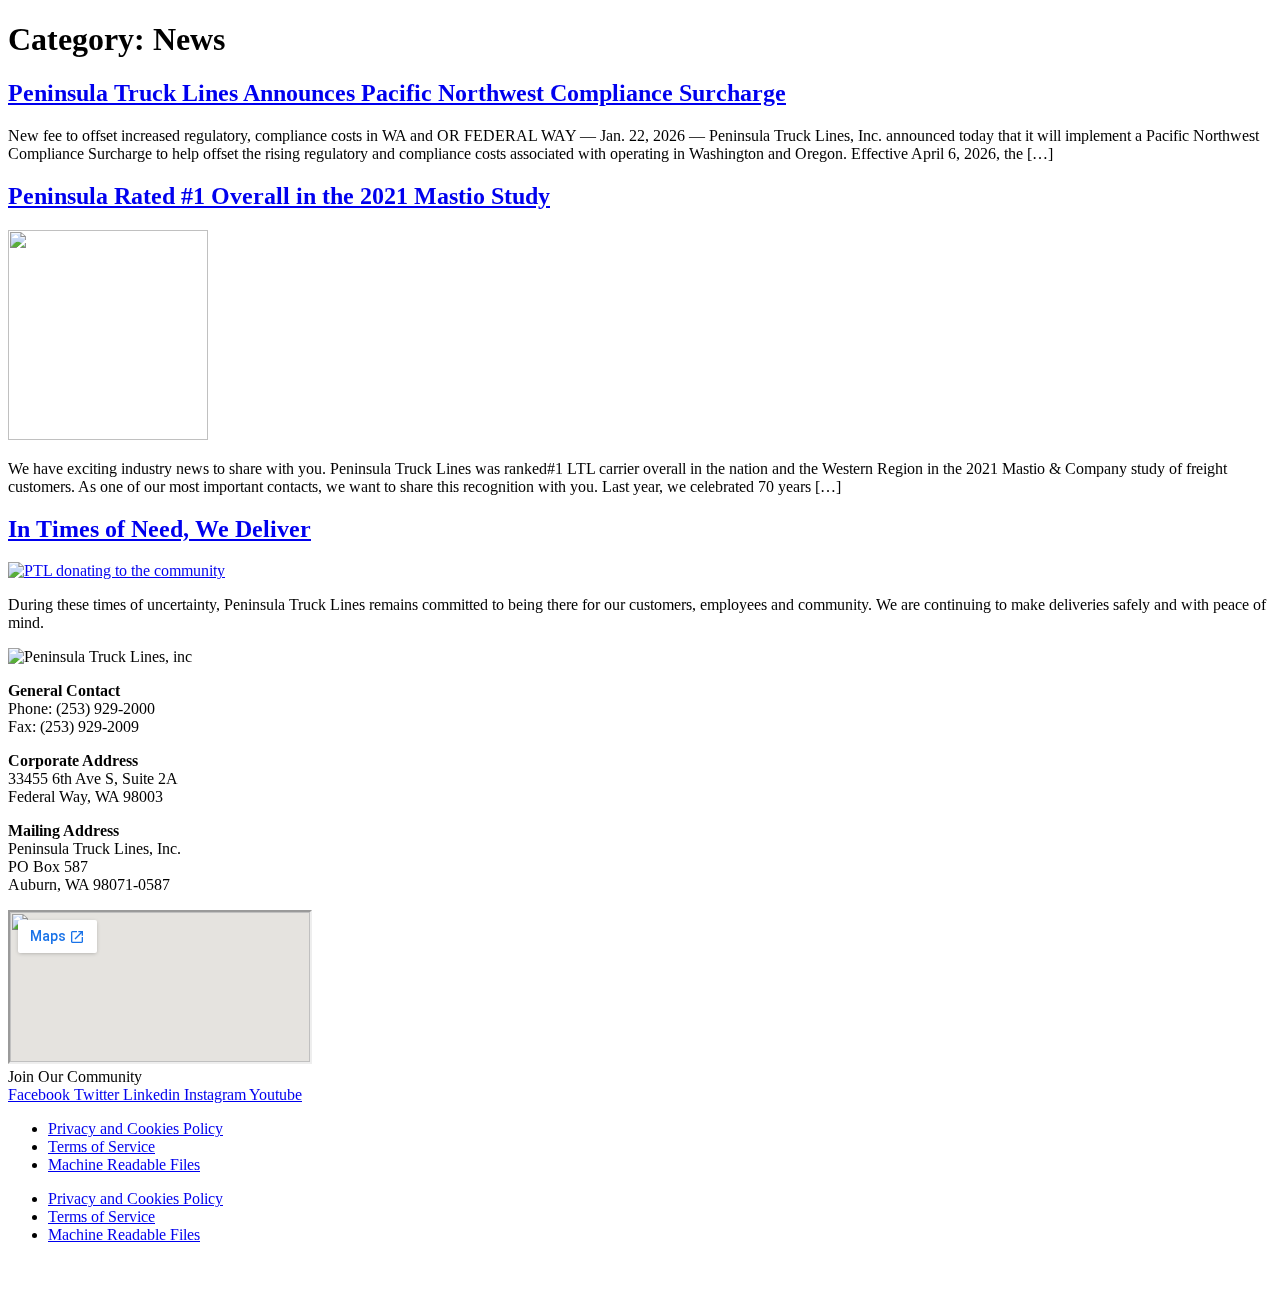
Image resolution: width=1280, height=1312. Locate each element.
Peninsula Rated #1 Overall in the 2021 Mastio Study (279, 196)
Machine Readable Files (124, 1164)
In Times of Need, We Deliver (159, 529)
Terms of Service (101, 1146)
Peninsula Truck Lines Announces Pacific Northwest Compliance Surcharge (397, 93)
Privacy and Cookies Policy (135, 1128)
